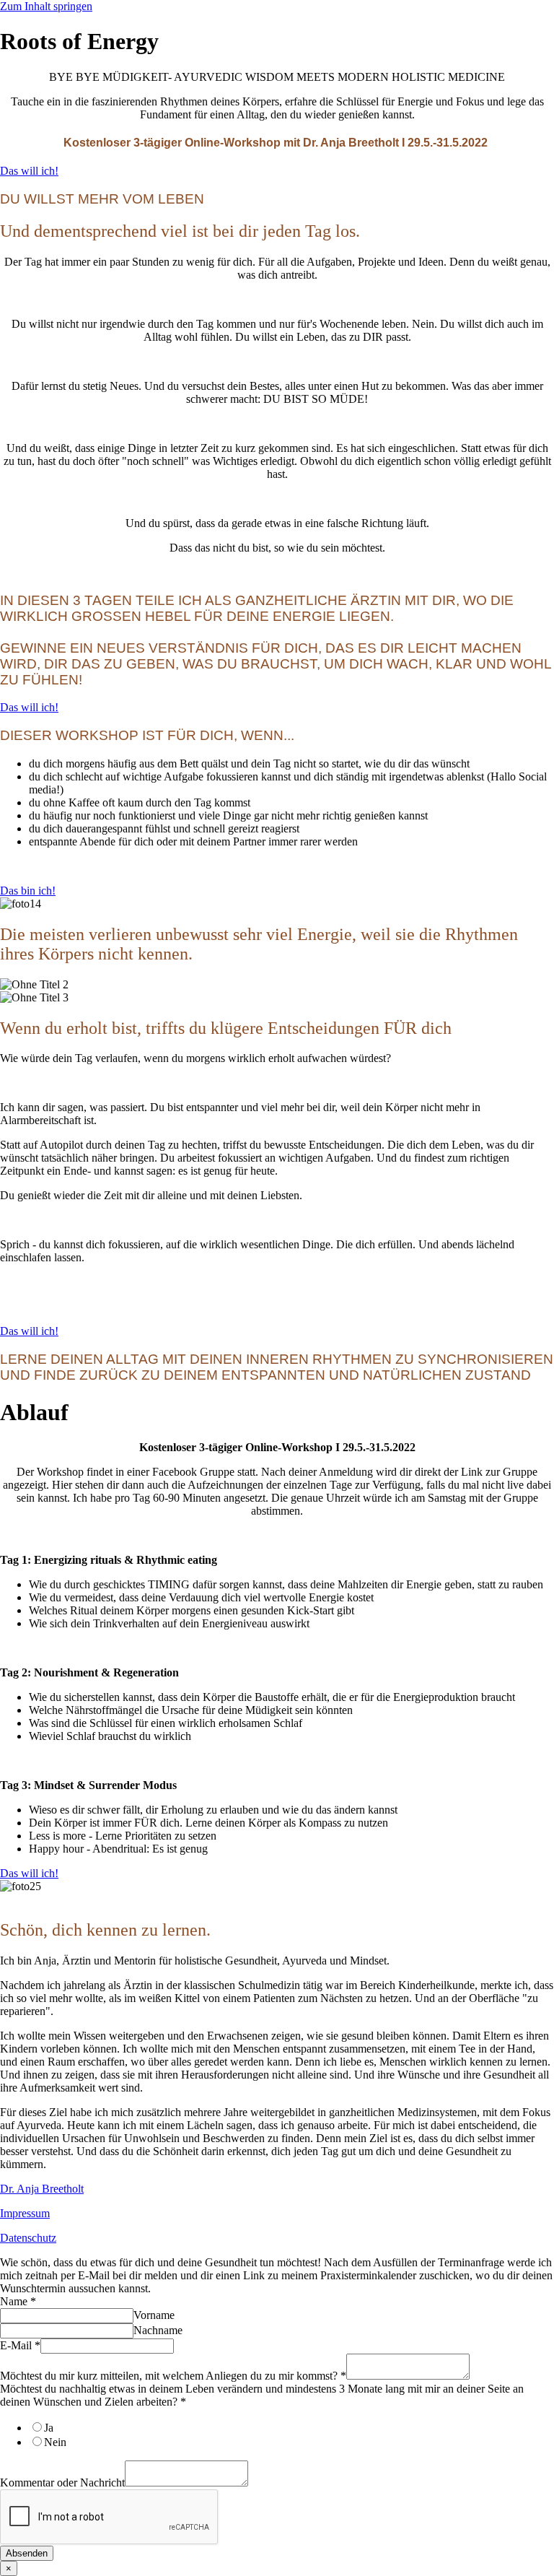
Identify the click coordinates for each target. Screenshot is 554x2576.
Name (18, 2301)
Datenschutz (28, 2238)
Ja (49, 2428)
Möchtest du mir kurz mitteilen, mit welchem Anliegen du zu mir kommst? (173, 2376)
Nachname (158, 2330)
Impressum (25, 2213)
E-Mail (20, 2345)
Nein (55, 2442)
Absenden (27, 2553)
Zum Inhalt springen (46, 6)
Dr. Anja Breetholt (42, 2189)
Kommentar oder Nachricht (62, 2483)
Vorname (154, 2315)
